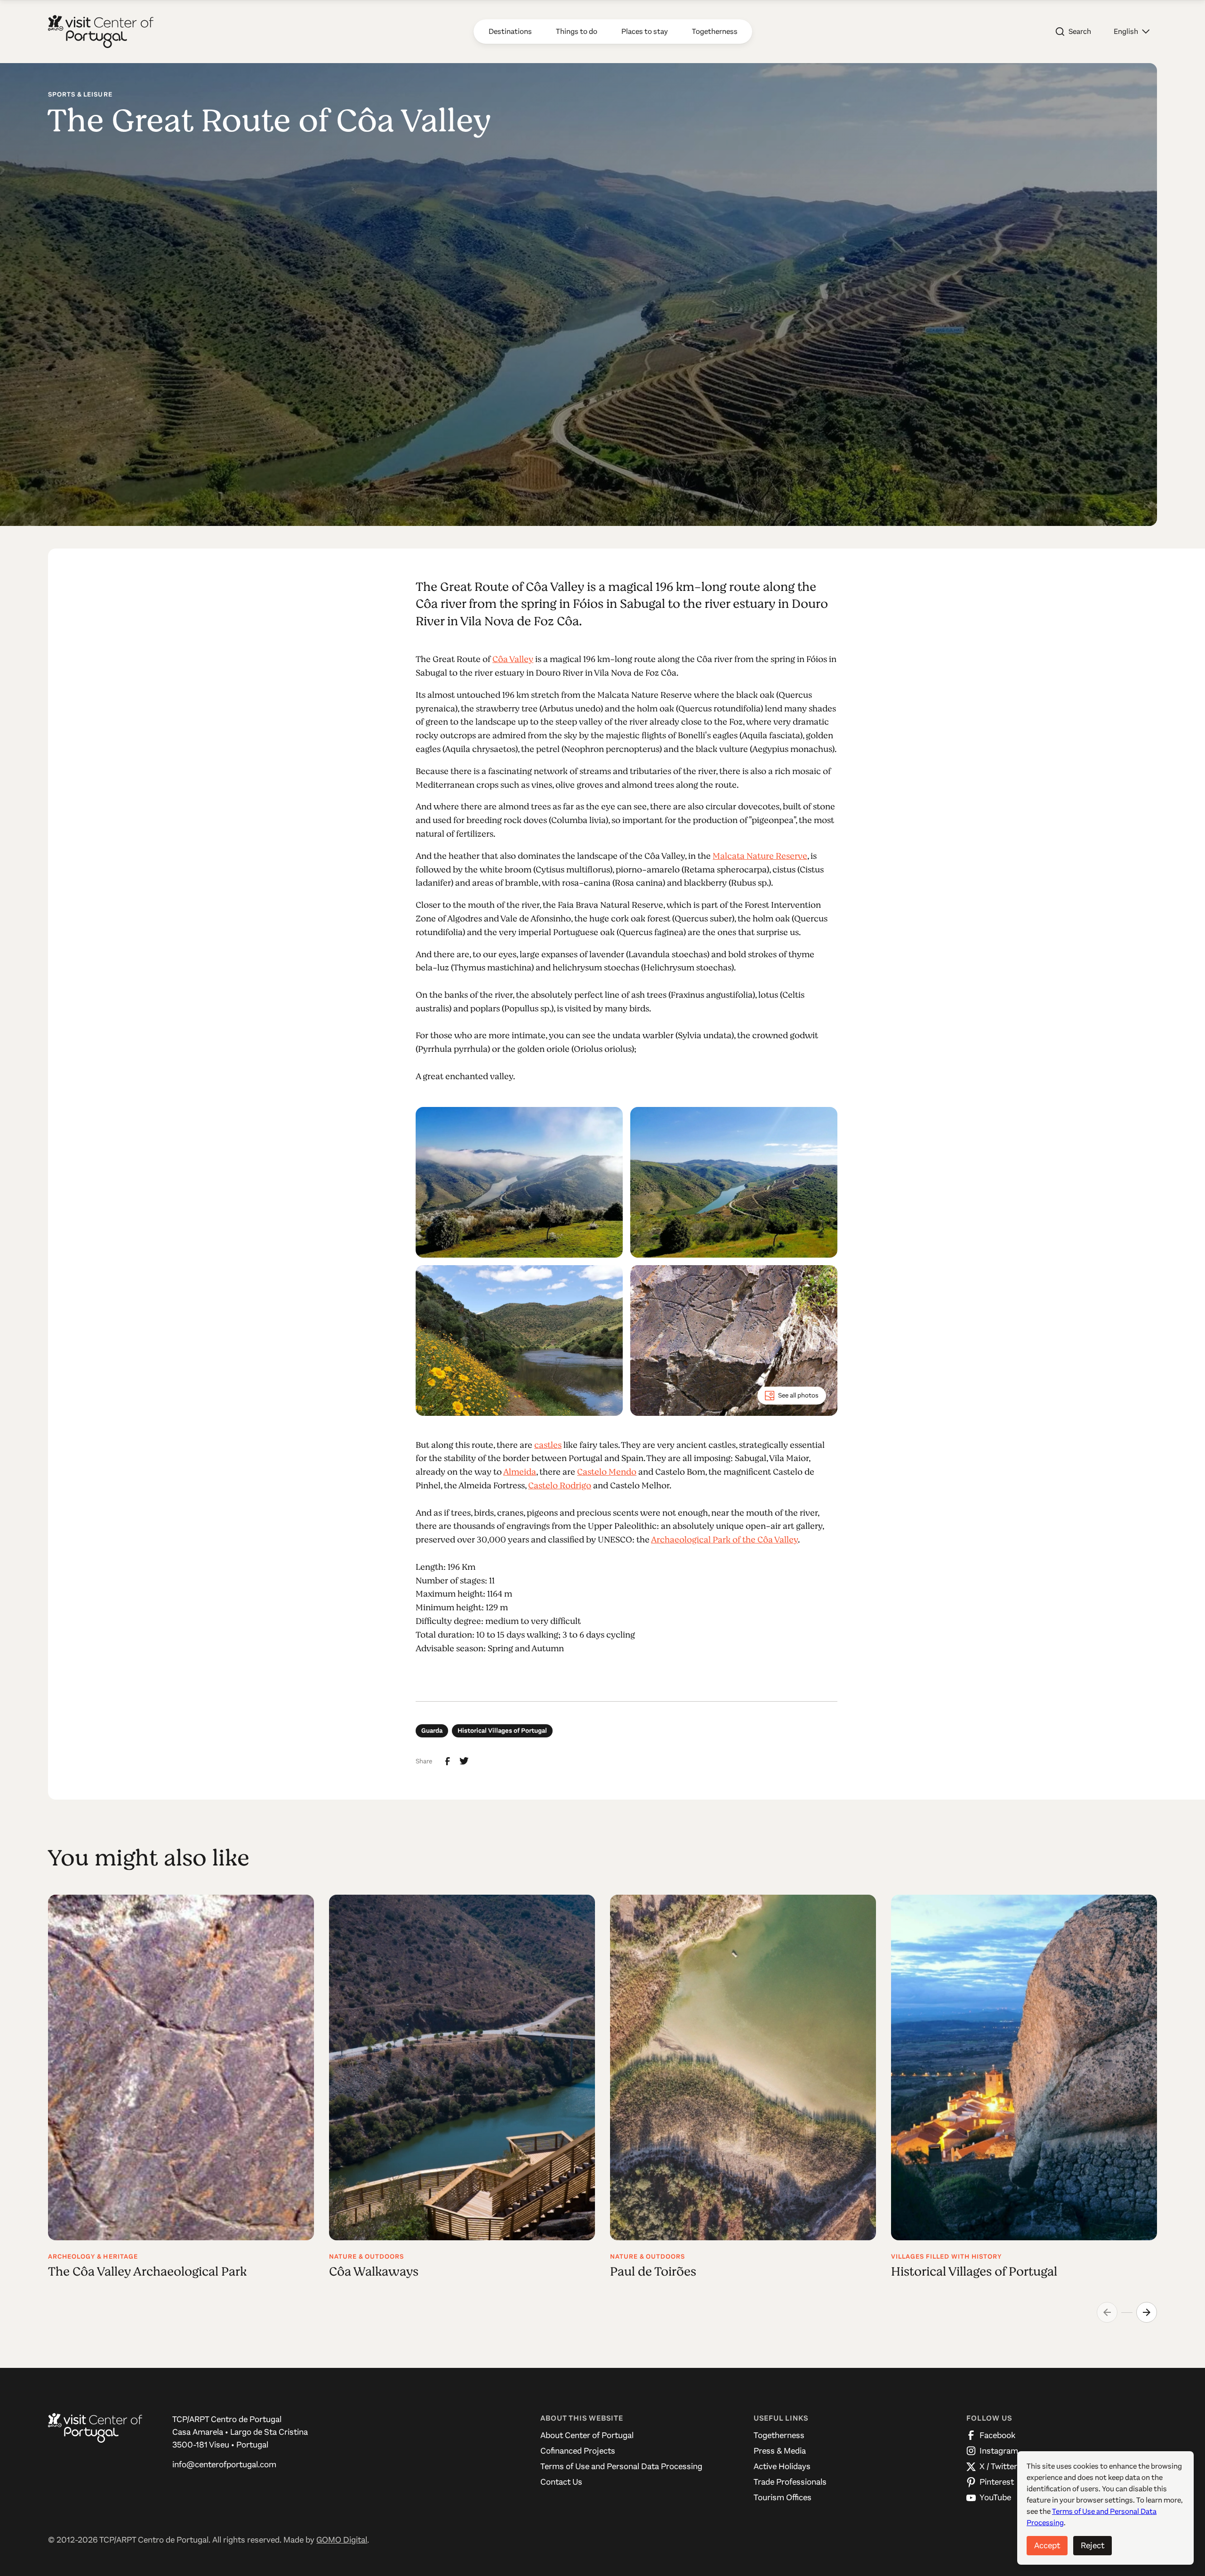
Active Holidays (782, 2466)
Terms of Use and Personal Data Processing (621, 2466)
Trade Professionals (790, 2482)
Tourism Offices (783, 2497)
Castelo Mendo (607, 1472)
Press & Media (780, 2451)
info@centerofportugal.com (224, 2464)
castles (548, 1445)
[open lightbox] (519, 1182)
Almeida (520, 1472)
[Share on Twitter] (464, 1761)
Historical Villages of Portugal (502, 1731)
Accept (1047, 2545)
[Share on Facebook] (448, 1761)
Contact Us (561, 2482)
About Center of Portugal (587, 2435)
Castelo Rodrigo (560, 1486)
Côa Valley (513, 659)
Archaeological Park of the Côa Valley (724, 1540)
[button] (1132, 32)
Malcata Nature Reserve (760, 856)
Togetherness (779, 2435)
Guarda (432, 1731)
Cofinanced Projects (578, 2451)
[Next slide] (1147, 2312)
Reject (1093, 2545)
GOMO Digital (342, 2540)
